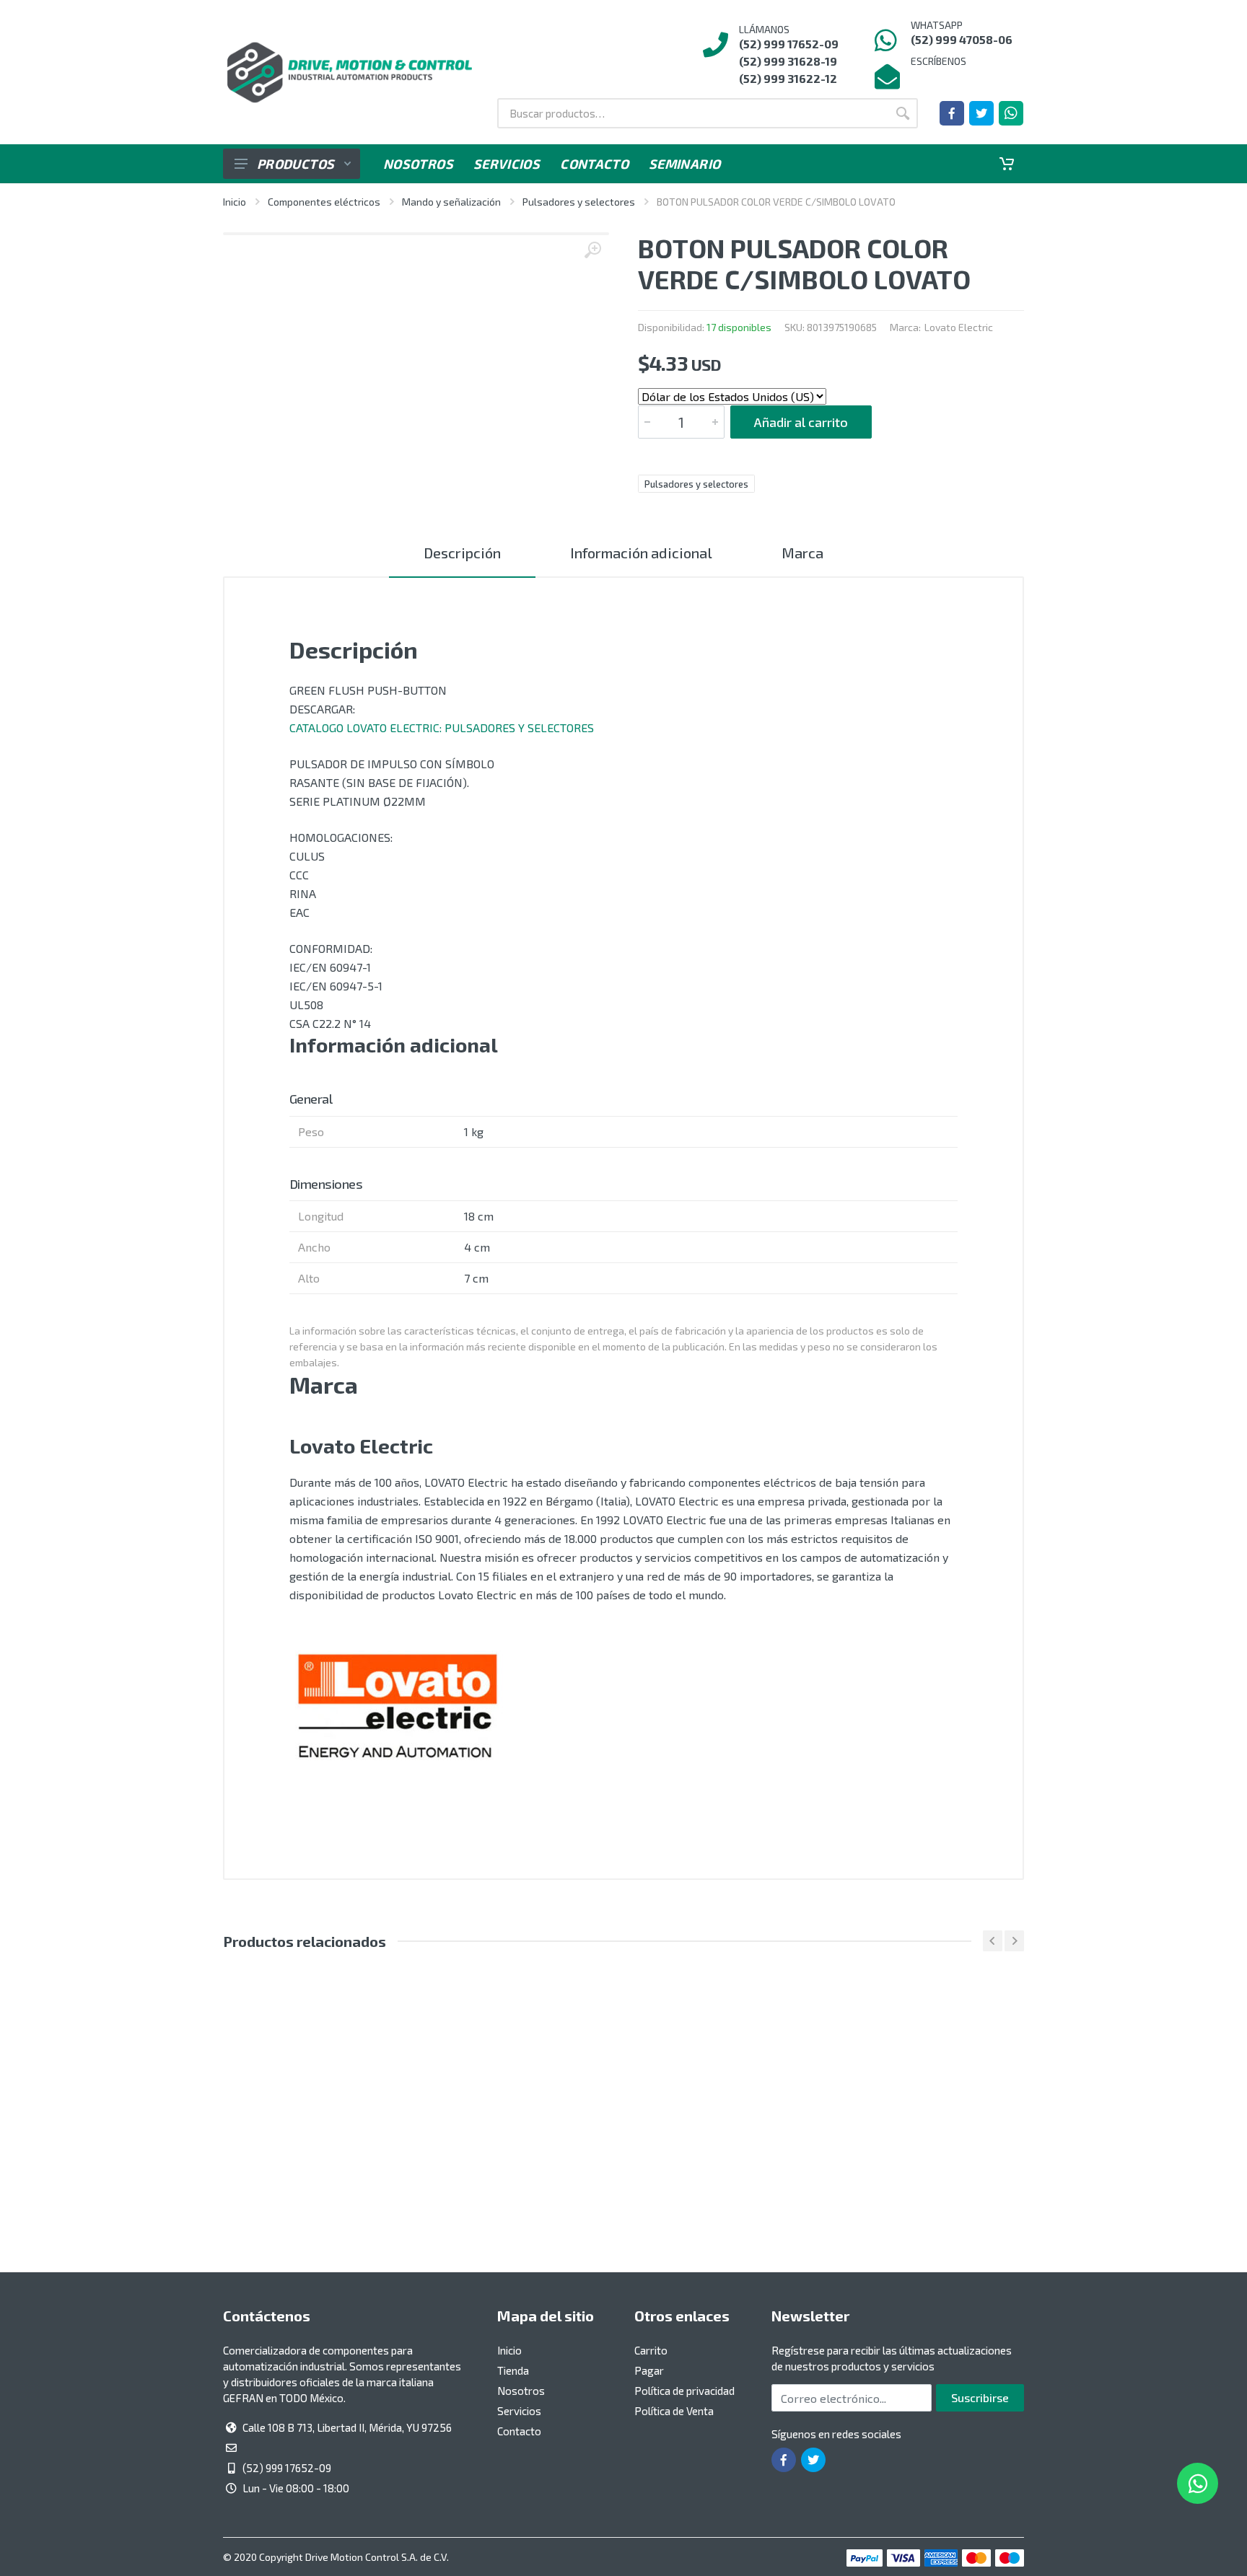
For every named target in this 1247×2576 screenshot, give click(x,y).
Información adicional (641, 553)
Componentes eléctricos (324, 202)
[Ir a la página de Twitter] (981, 113)
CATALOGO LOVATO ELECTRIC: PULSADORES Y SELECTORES (442, 727)
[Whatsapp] (1011, 113)
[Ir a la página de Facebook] (952, 113)
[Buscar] (903, 113)
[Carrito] (1007, 164)
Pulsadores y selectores (579, 202)
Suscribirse (980, 2397)
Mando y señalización (451, 202)
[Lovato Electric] (398, 1711)
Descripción (462, 553)
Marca (802, 553)
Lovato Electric (959, 327)
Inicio (235, 202)
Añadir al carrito (801, 422)
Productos (296, 164)
